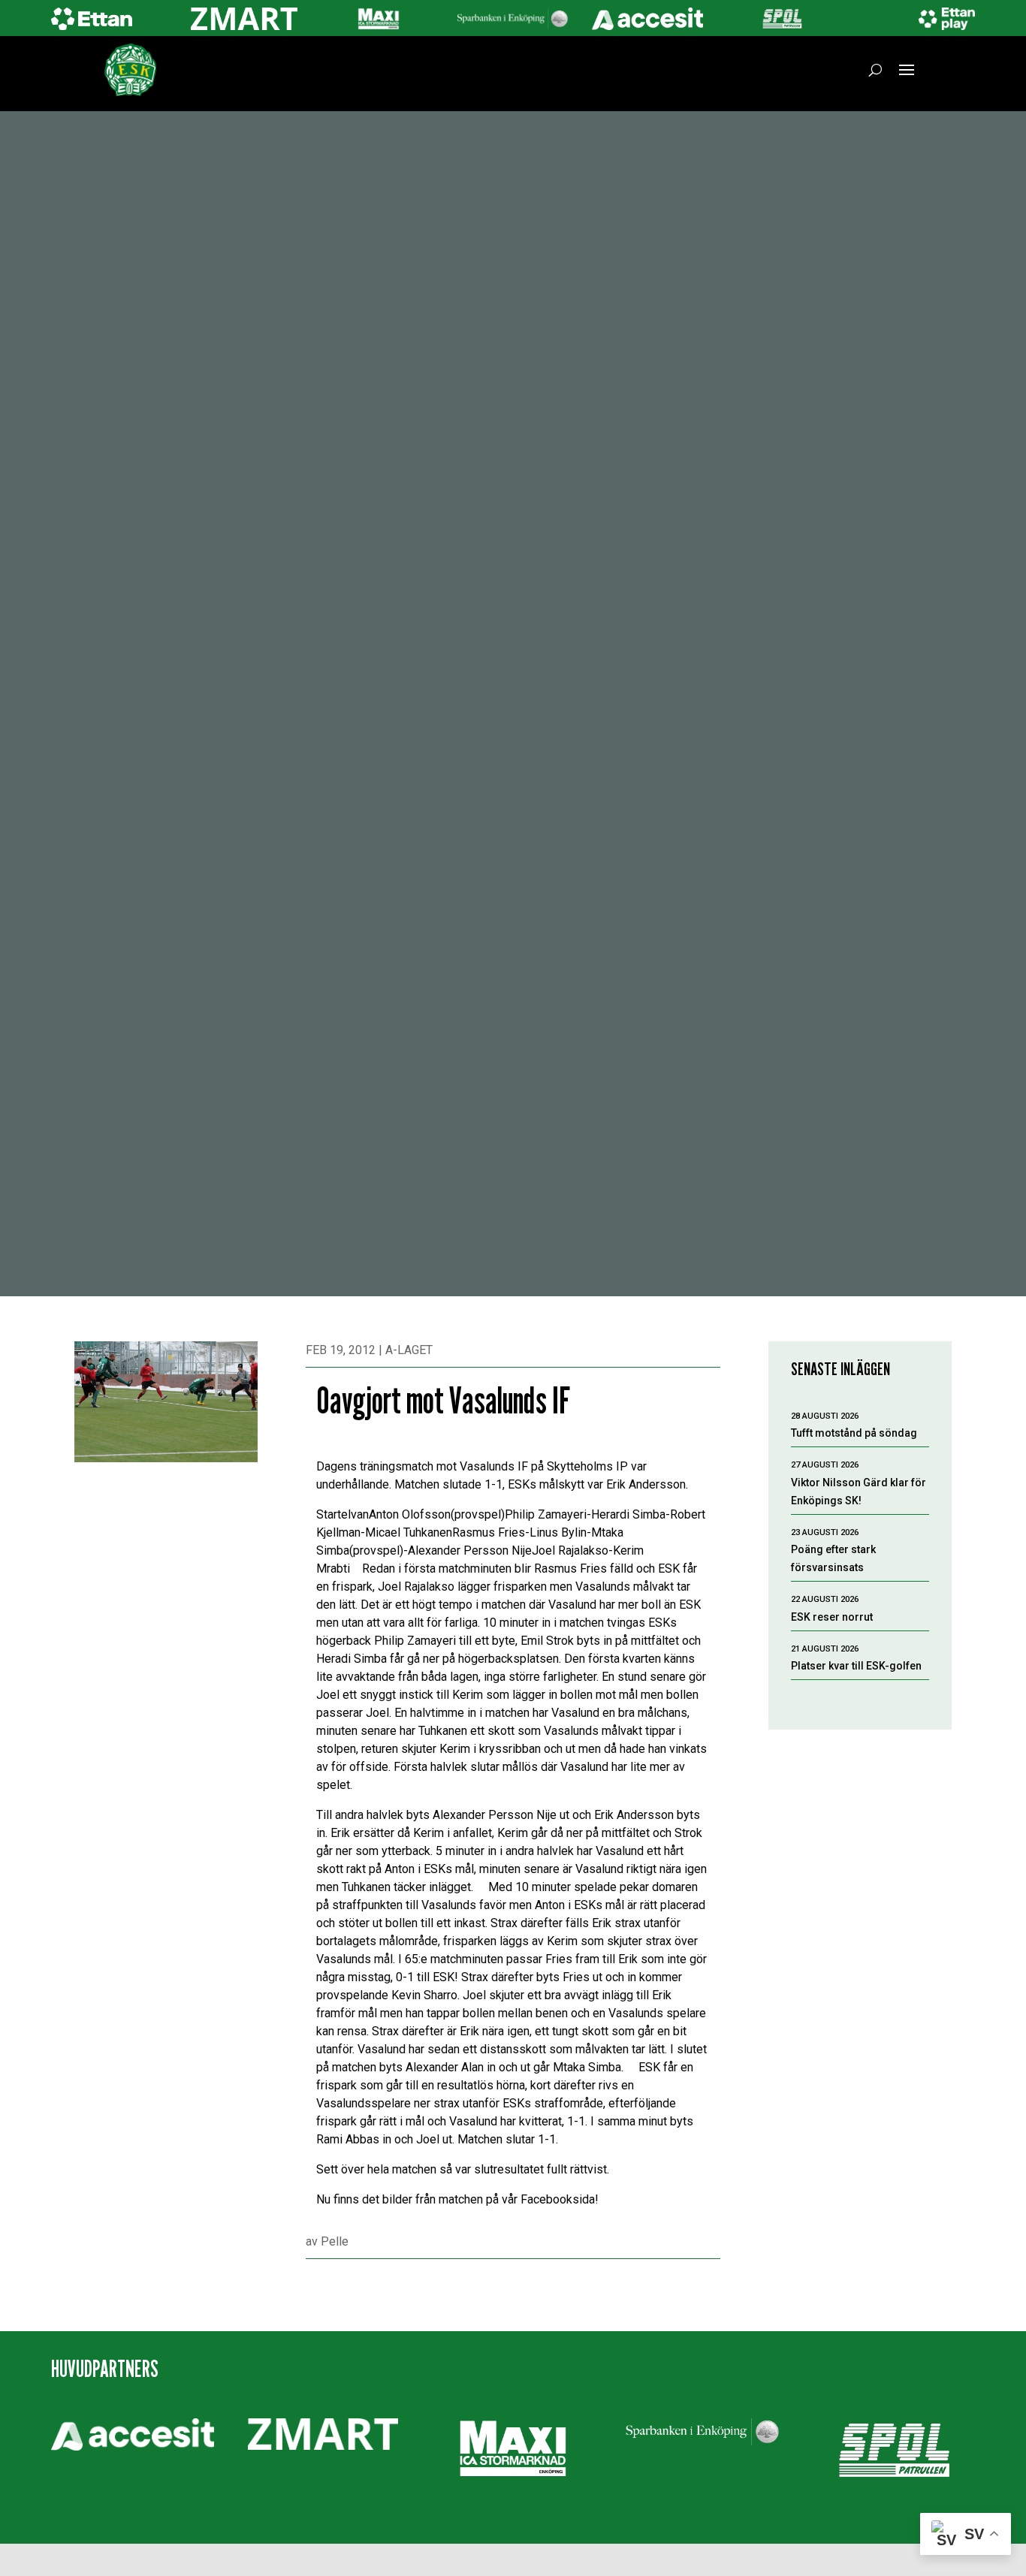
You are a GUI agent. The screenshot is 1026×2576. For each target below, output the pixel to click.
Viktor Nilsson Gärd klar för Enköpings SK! (859, 1492)
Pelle (335, 2241)
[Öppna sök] (875, 70)
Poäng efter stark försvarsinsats (833, 1558)
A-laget (409, 1350)
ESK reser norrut (832, 1617)
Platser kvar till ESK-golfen (856, 1666)
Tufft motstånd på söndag (854, 1433)
